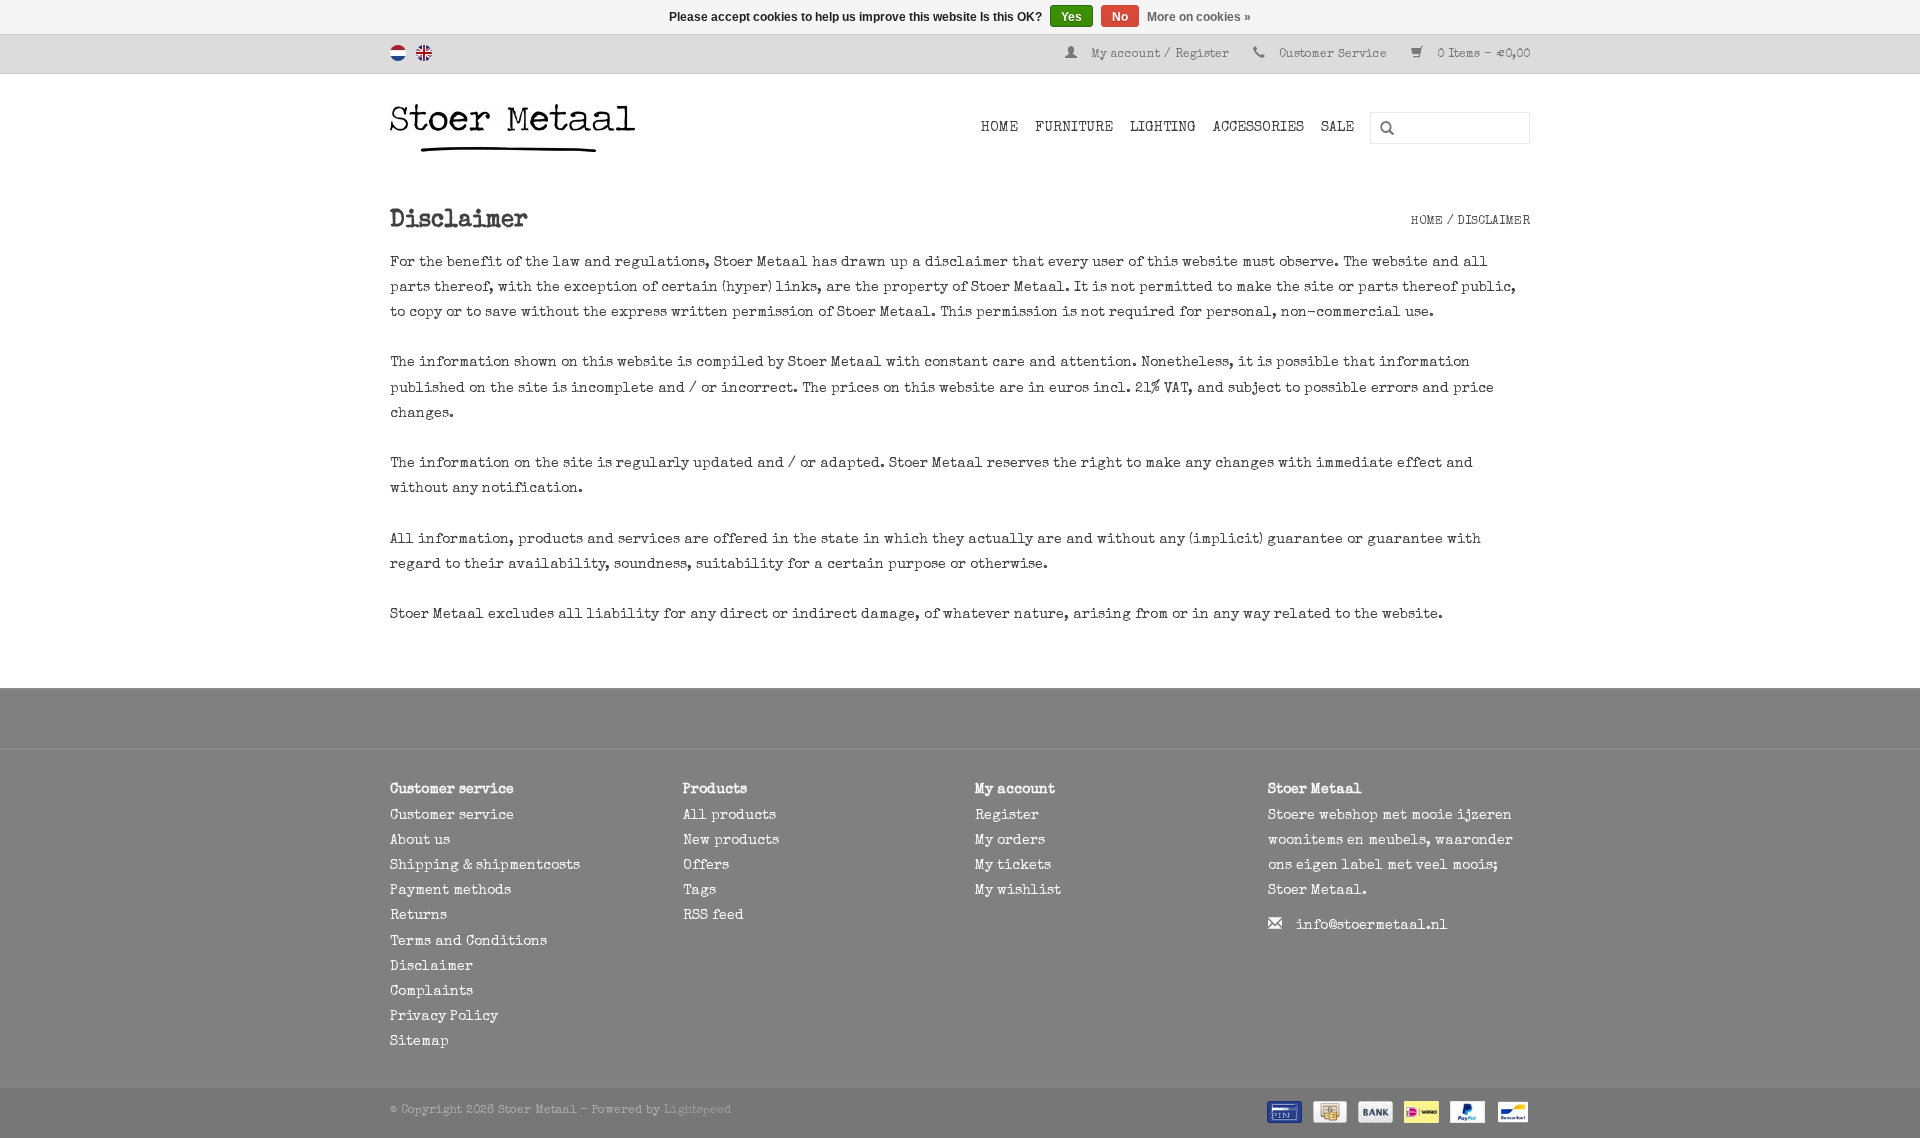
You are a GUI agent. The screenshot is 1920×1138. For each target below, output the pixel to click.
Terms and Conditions (468, 942)
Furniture (1074, 128)
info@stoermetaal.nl (1372, 926)
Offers (706, 866)
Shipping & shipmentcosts (485, 866)
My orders (1010, 841)
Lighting (1163, 128)
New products (731, 841)
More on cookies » (1199, 17)
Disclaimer (1494, 222)
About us (420, 841)
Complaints (431, 992)
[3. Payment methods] (1282, 1111)
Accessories (1258, 128)
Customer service (452, 816)
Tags (699, 891)
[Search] (1380, 129)
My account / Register (1160, 55)
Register (1007, 816)
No (1120, 17)
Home (999, 128)
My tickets (1013, 866)
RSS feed (713, 916)
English (424, 53)
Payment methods (450, 891)
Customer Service (1333, 55)
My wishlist (1018, 891)
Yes (1071, 17)
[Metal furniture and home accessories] (564, 128)
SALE (1337, 128)
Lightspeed (697, 1111)
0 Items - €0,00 (1481, 55)
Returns (418, 916)
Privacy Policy (444, 1017)
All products (729, 816)
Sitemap (419, 1042)
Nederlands (398, 53)
